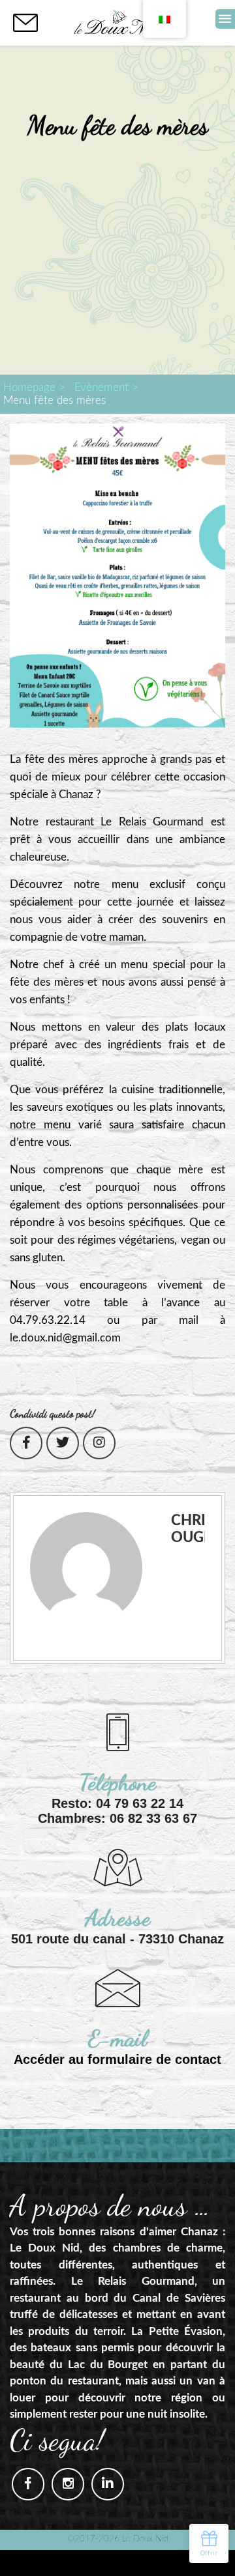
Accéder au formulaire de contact (117, 2059)
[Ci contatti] (25, 23)
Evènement (102, 387)
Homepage (29, 387)
